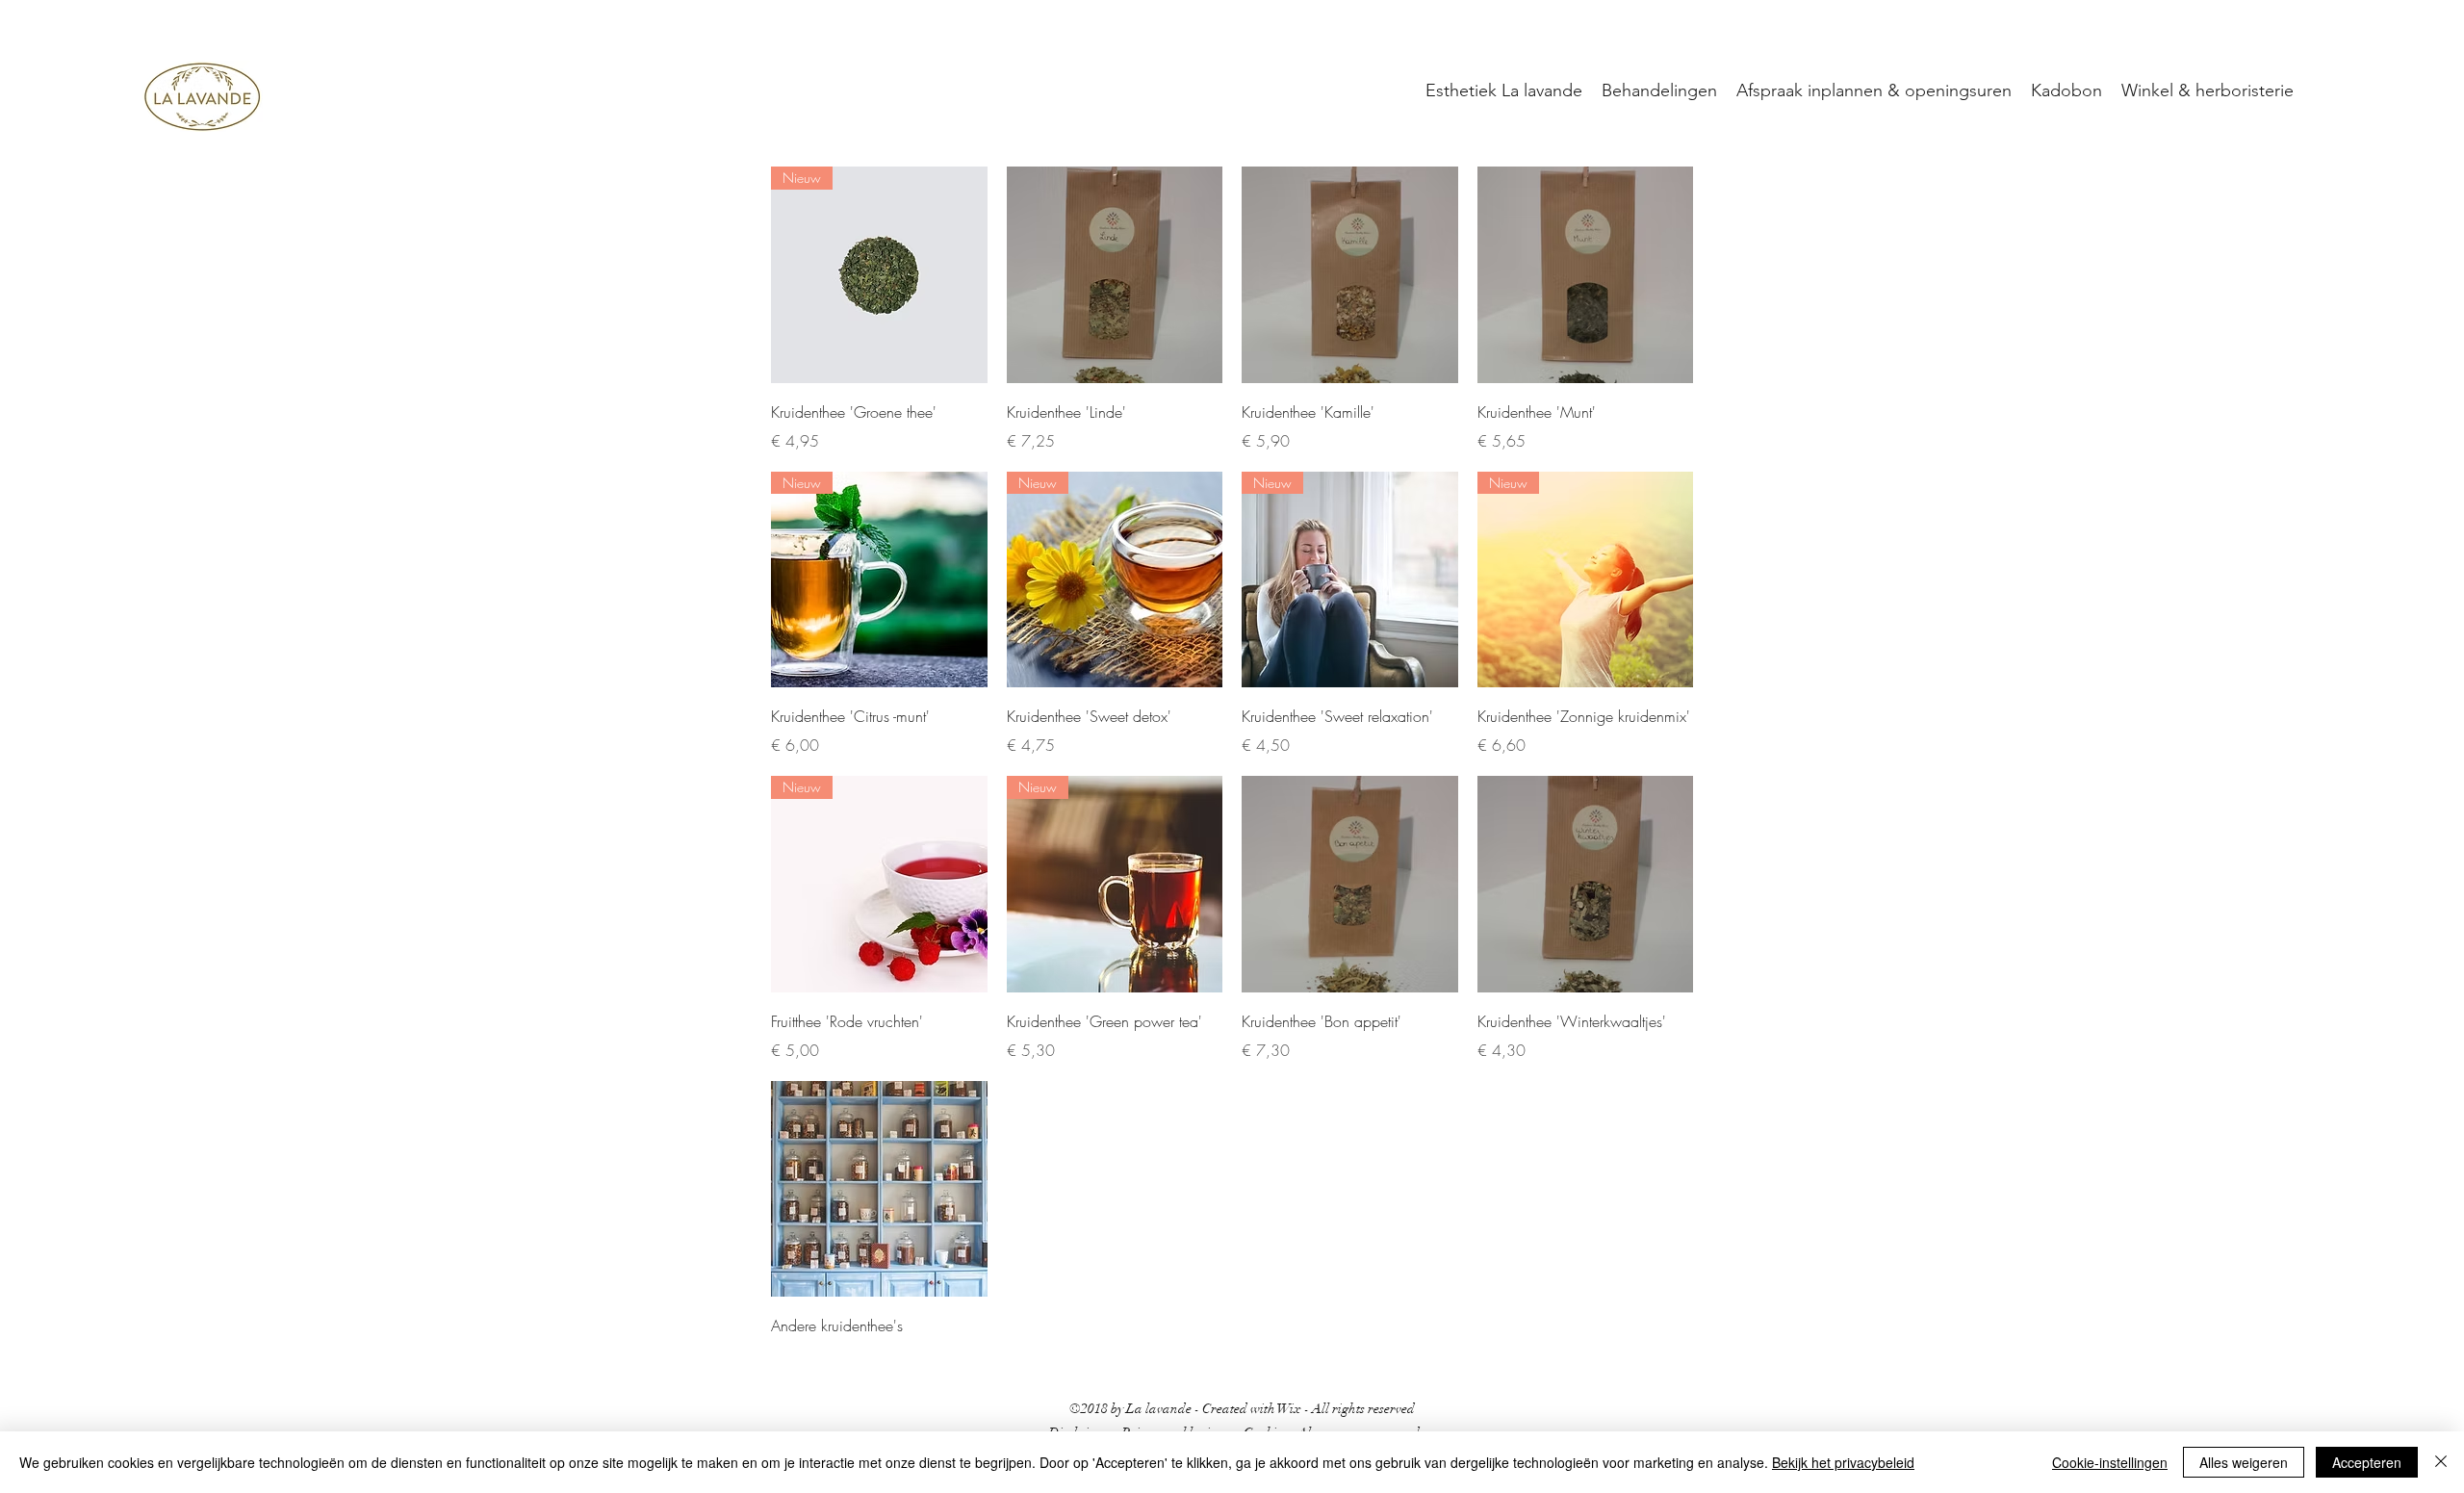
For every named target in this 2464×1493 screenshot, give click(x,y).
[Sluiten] (2441, 1462)
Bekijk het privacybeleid (1843, 1462)
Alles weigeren (2244, 1462)
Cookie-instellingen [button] (2110, 1462)
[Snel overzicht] (1115, 275)
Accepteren (2367, 1462)
